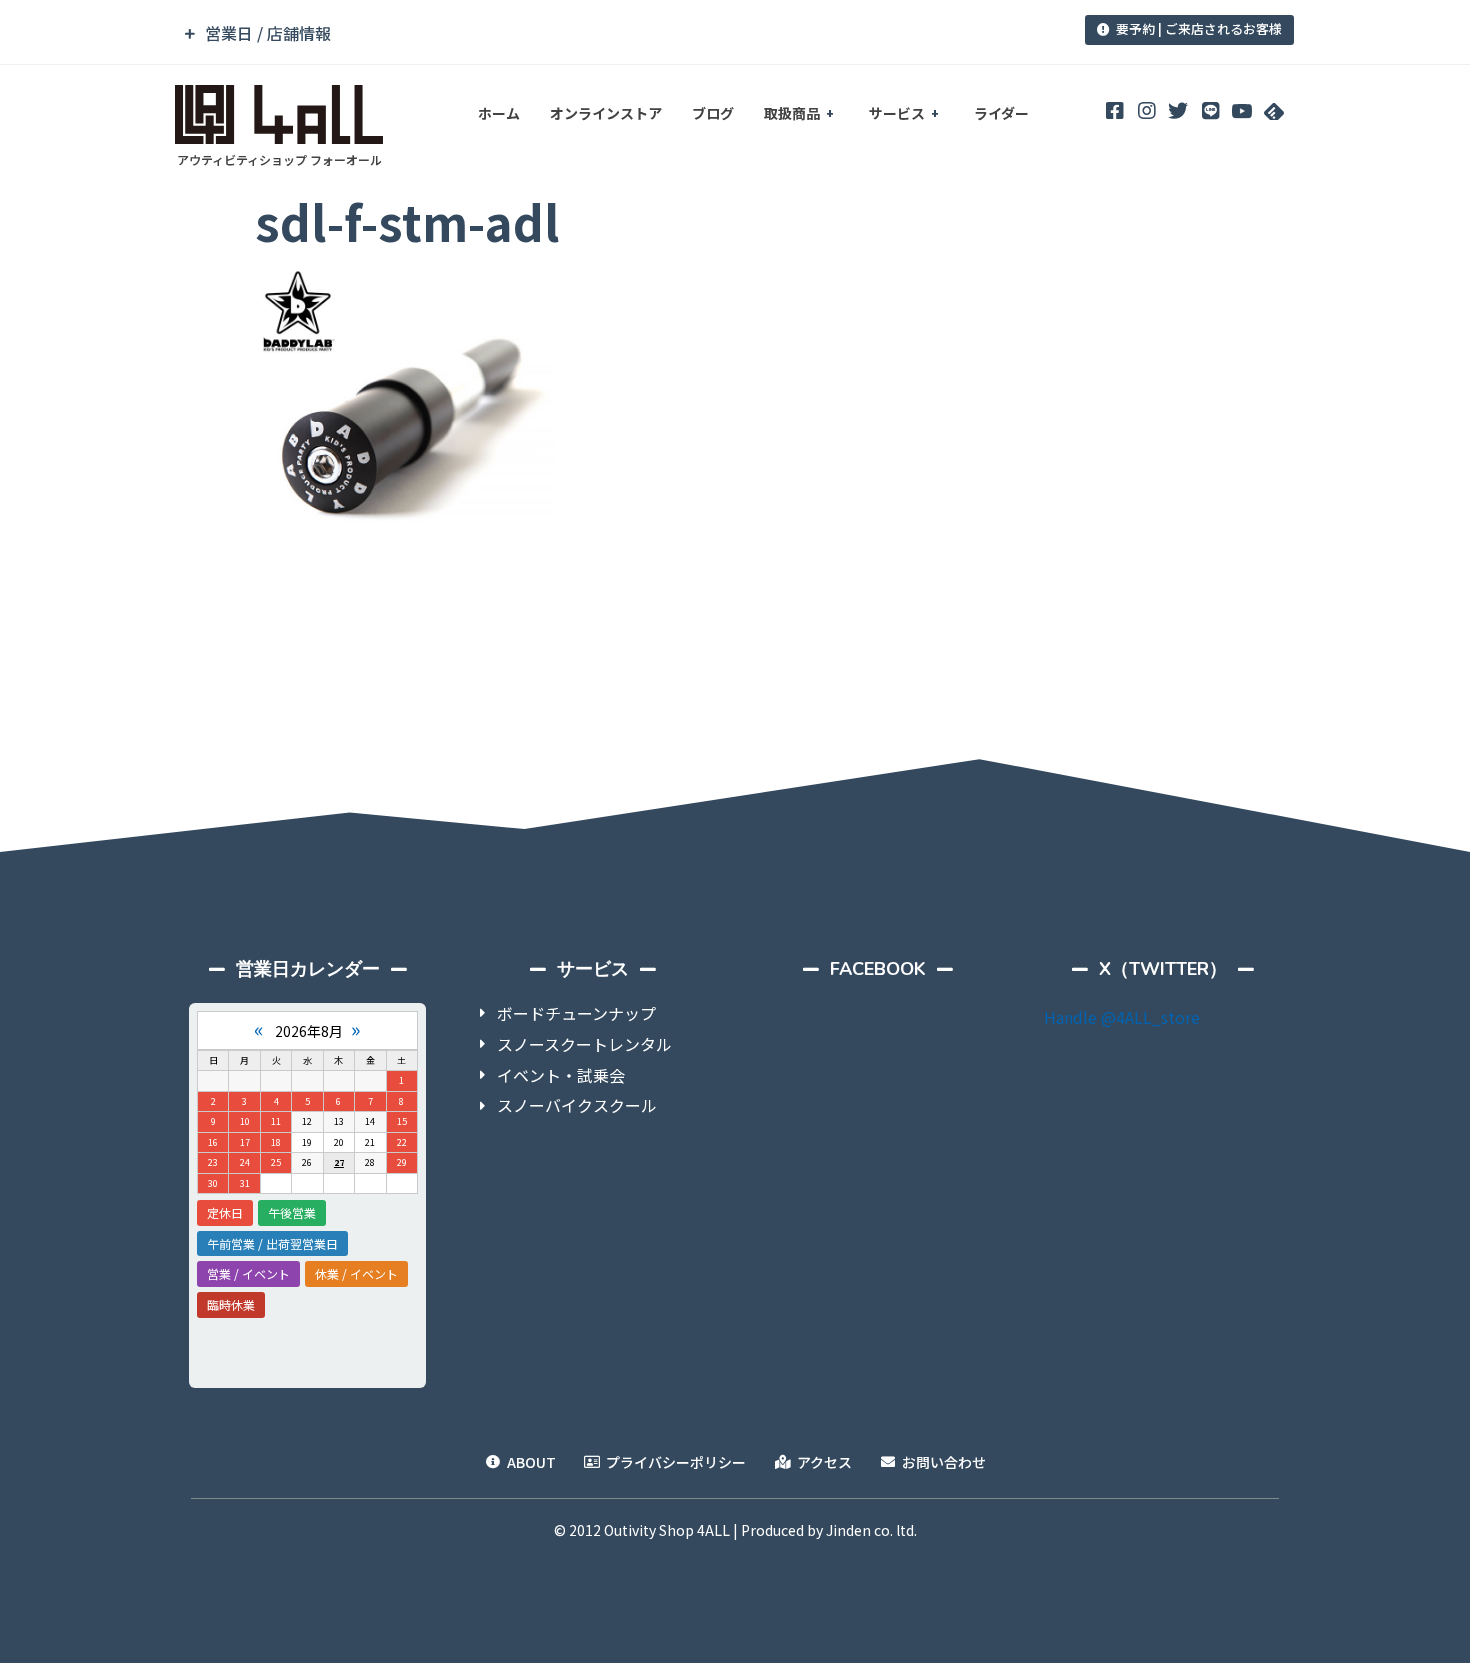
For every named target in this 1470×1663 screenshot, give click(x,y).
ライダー (1001, 113)
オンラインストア (606, 113)
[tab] (598, 33)
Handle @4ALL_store (1122, 1017)
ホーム (499, 113)
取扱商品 (792, 113)
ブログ (713, 113)
